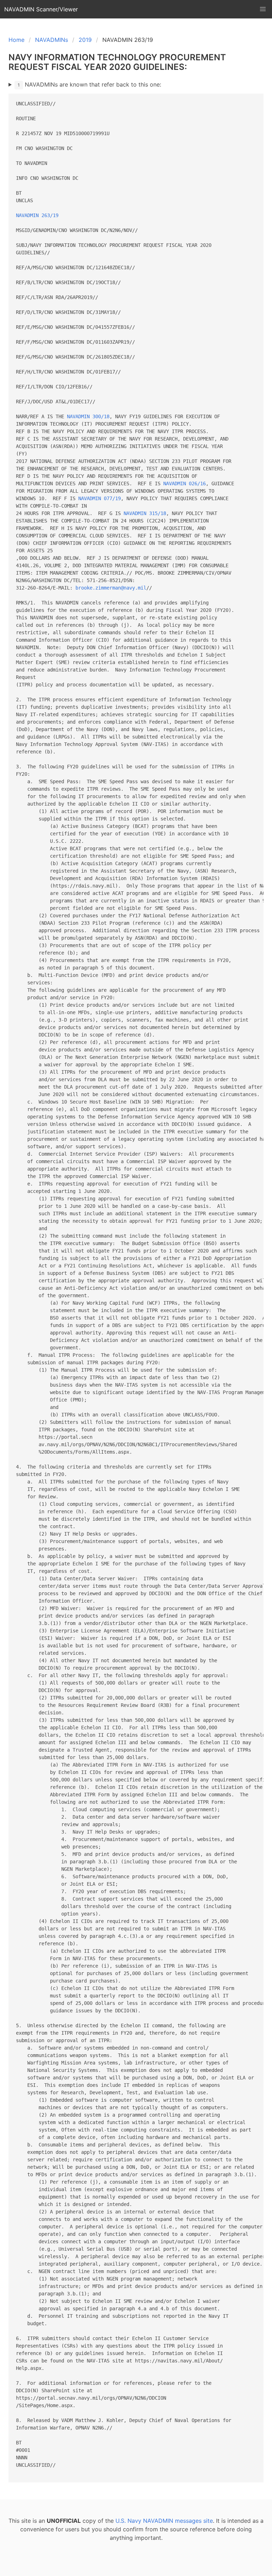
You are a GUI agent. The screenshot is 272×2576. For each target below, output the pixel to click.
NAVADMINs (52, 40)
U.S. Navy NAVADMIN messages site (164, 2521)
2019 (85, 40)
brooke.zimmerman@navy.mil (111, 588)
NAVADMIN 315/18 (145, 513)
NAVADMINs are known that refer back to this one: (89, 84)
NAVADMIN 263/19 (37, 215)
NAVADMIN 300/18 (88, 416)
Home (16, 40)
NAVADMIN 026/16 (185, 483)
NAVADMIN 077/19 (100, 498)
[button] (263, 9)
